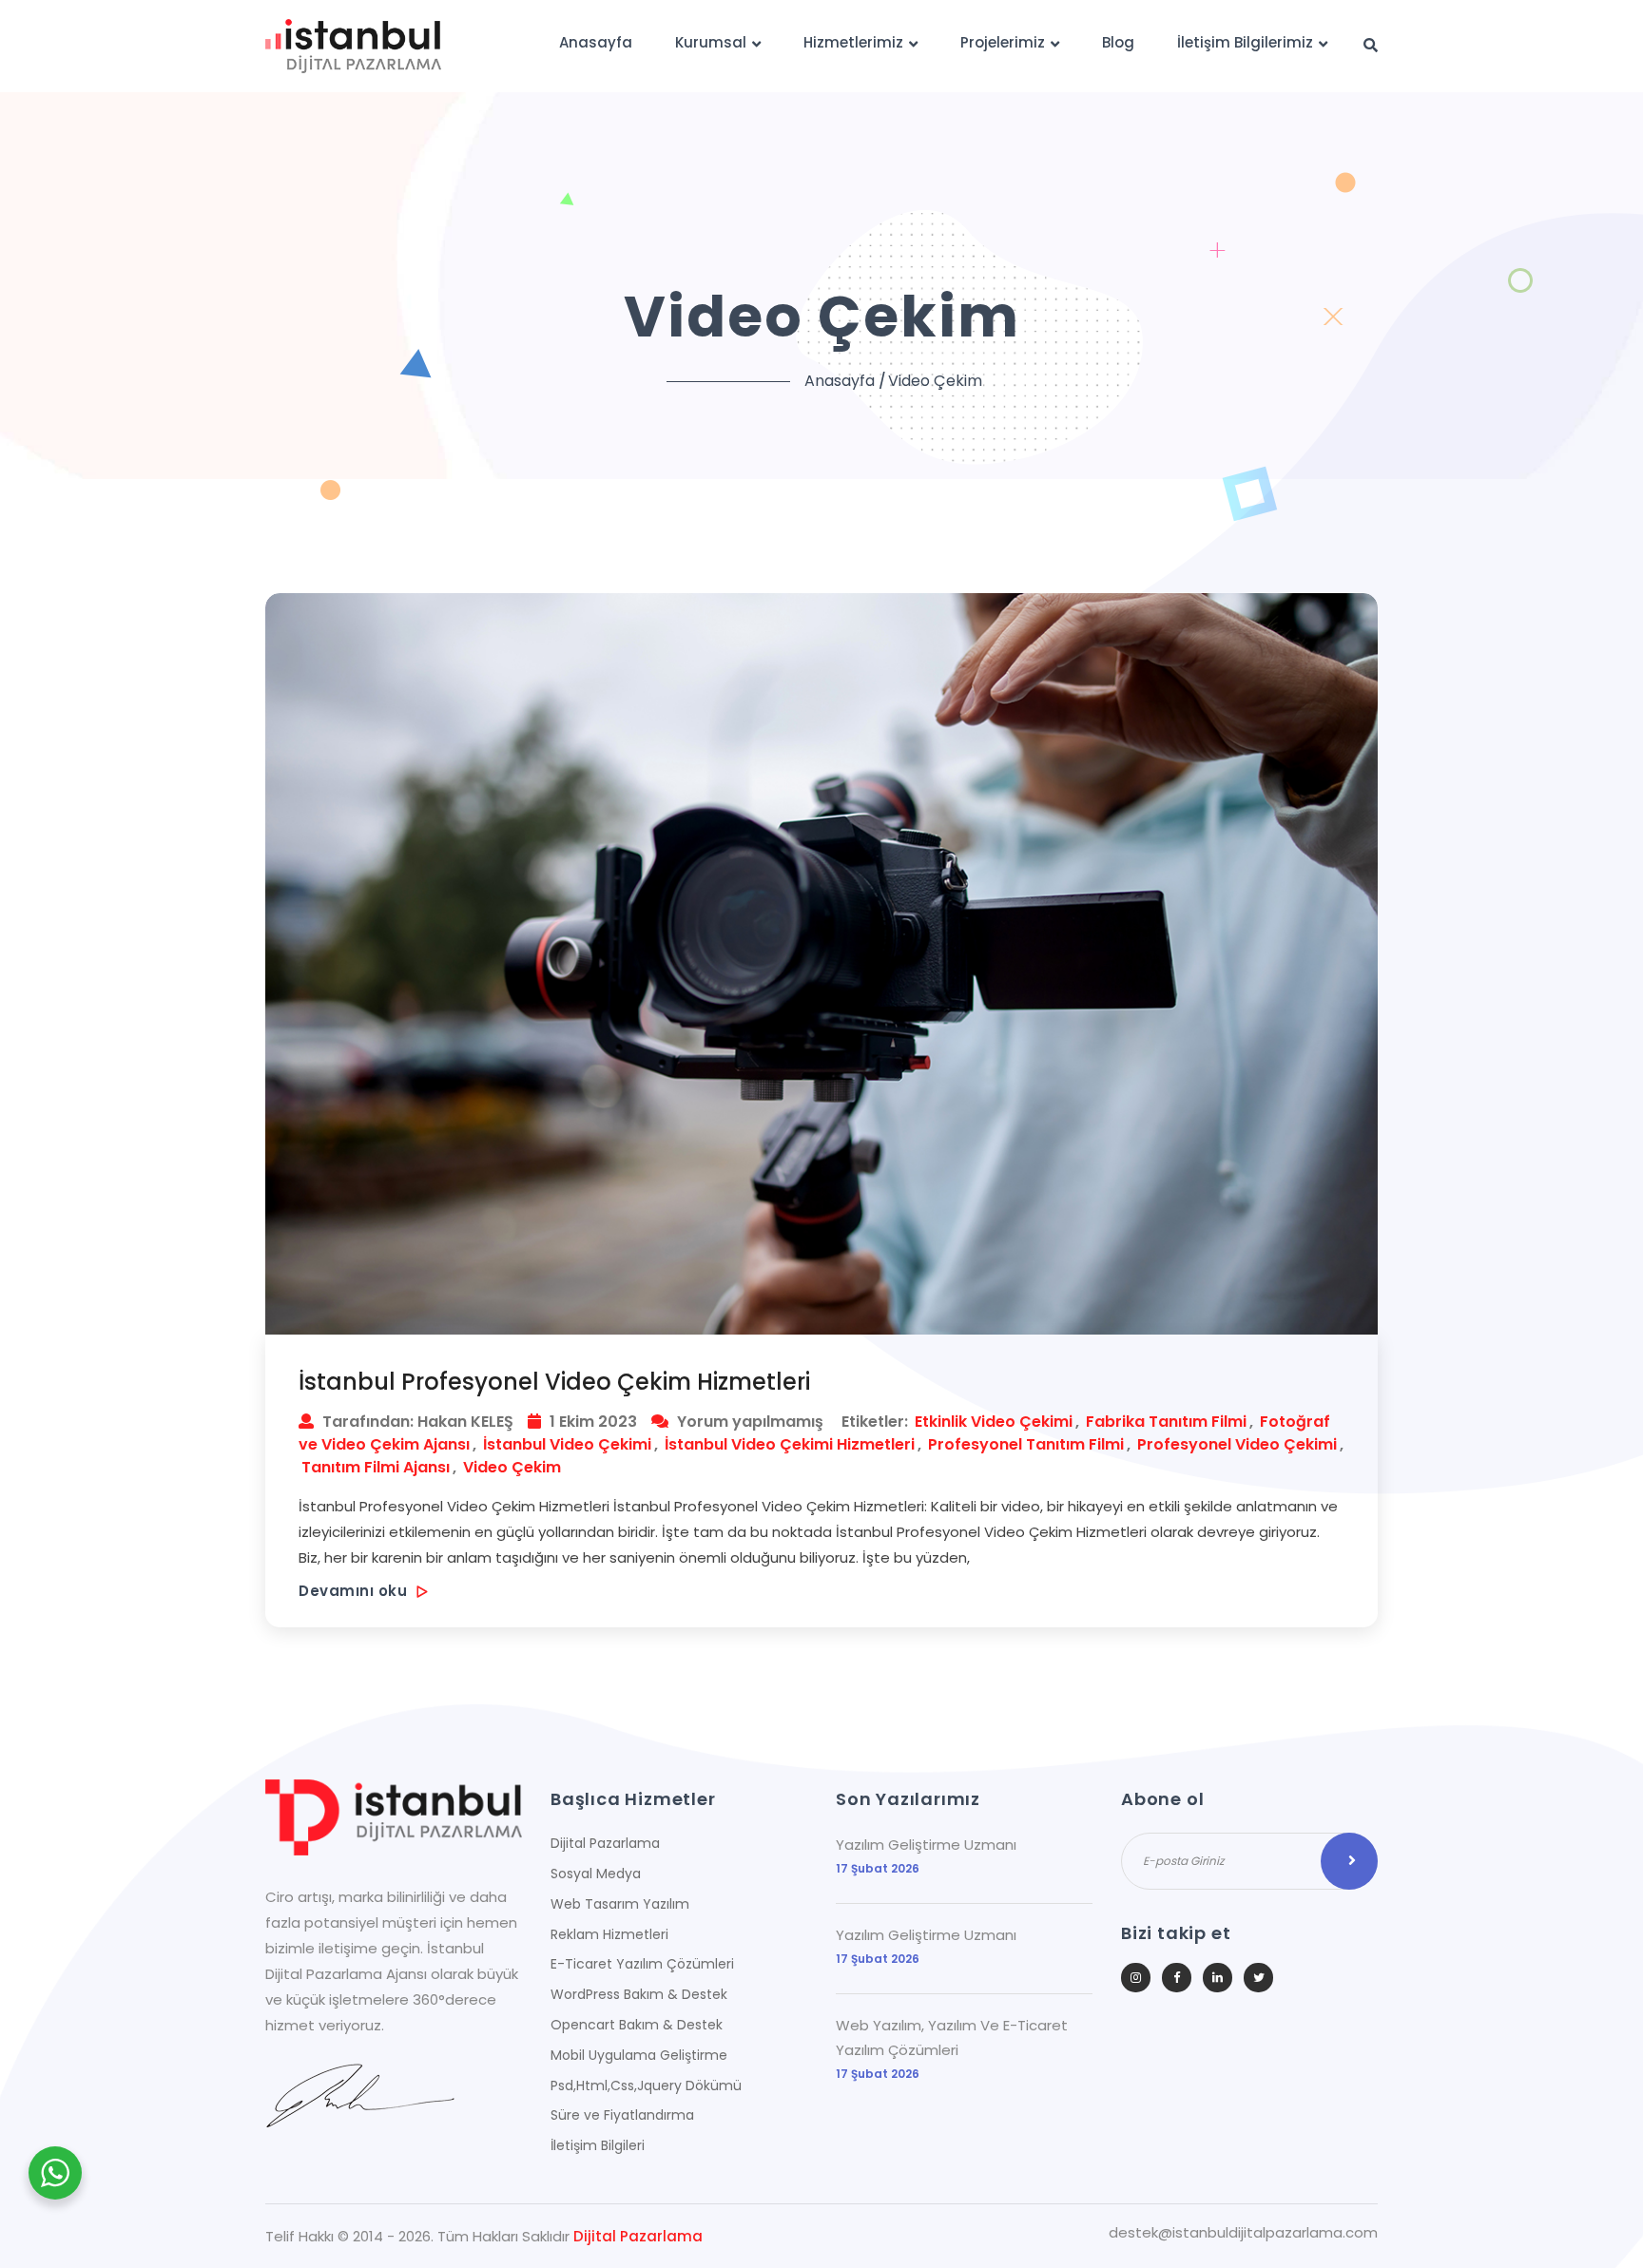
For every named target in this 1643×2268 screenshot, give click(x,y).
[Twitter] (1258, 1978)
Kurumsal (711, 42)
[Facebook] (1177, 1978)
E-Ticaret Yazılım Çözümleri (642, 1964)
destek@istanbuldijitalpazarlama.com (1243, 2233)
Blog (1118, 42)
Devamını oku (355, 1591)
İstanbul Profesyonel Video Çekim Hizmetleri (554, 1382)
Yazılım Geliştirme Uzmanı (926, 1845)
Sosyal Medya (596, 1874)
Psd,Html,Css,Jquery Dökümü (646, 2085)
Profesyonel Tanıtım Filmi (1026, 1444)
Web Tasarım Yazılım (620, 1904)
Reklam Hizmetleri (609, 1934)
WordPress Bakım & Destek (639, 1994)
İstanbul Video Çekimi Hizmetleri (790, 1444)
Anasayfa (596, 42)
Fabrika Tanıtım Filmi (1166, 1422)
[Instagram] (1136, 1978)
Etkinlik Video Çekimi (994, 1422)
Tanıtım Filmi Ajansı (376, 1467)
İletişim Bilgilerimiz (1245, 42)
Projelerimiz (1003, 42)
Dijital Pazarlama (605, 1843)
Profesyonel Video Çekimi (1237, 1444)
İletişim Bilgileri (598, 2145)
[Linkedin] (1218, 1978)
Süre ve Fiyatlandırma (622, 2115)
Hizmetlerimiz (853, 42)
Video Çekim (512, 1467)
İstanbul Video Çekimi (567, 1444)
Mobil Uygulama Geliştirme (639, 2055)
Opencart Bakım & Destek (637, 2025)
